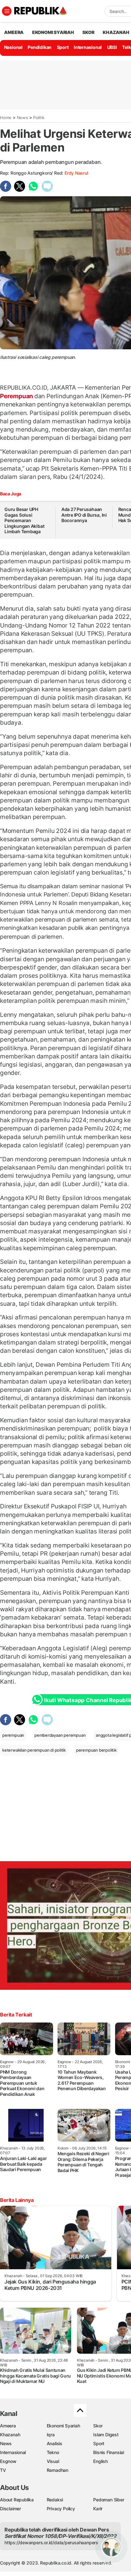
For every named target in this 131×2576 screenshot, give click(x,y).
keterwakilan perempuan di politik (34, 1750)
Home (6, 117)
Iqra (51, 2435)
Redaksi (55, 2500)
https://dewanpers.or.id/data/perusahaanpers (51, 2542)
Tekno (53, 2452)
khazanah (116, 32)
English (100, 2461)
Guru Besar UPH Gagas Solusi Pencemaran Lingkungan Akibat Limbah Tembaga (24, 520)
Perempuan (17, 396)
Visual (53, 2461)
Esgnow (8, 2461)
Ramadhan (58, 2470)
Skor (98, 2426)
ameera (14, 32)
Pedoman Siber (109, 2500)
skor (88, 32)
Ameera (8, 2426)
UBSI (112, 47)
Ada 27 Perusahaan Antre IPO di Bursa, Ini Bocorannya (84, 515)
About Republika (17, 2500)
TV (3, 2470)
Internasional (88, 47)
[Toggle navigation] (7, 11)
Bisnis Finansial (109, 2452)
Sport (63, 47)
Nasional (13, 47)
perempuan (13, 1735)
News (22, 117)
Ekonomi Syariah (53, 32)
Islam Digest (106, 2435)
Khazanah (10, 2435)
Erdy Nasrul (76, 173)
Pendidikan (40, 47)
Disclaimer (10, 2509)
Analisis (55, 2443)
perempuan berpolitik (96, 1750)
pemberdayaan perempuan (60, 1735)
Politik (39, 117)
